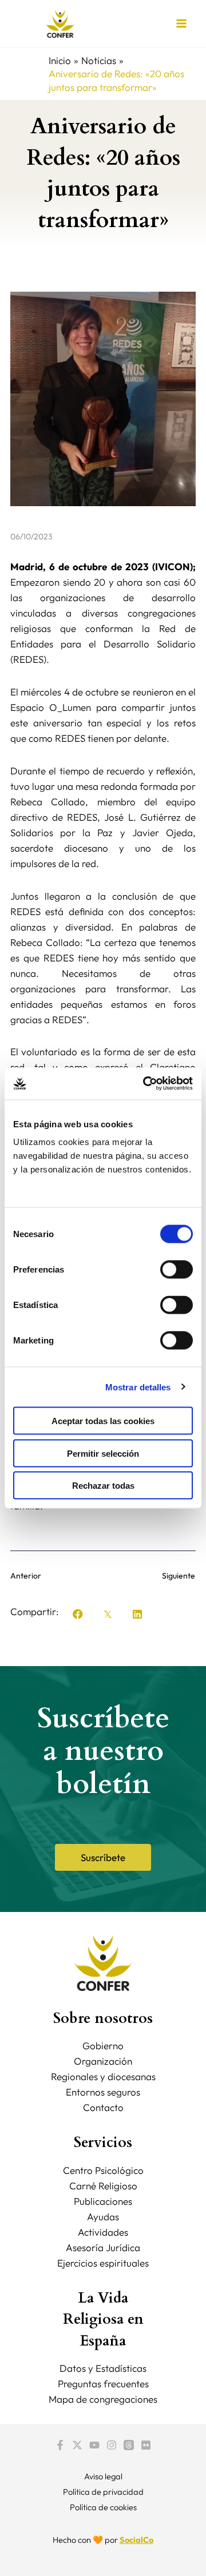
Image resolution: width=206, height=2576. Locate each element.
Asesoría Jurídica (103, 2247)
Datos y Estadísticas (103, 2368)
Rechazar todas (103, 1486)
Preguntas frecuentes (103, 2384)
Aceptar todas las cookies (103, 1421)
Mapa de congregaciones (103, 2399)
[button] (78, 1614)
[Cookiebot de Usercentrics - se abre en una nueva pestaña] (145, 1084)
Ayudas (103, 2217)
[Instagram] (112, 2445)
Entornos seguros (103, 2092)
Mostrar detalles (138, 1387)
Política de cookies (103, 2507)
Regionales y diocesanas (103, 2076)
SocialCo (136, 2540)
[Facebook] (60, 2445)
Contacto (103, 2107)
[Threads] (129, 2445)
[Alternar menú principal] (182, 24)
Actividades (103, 2232)
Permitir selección (103, 1453)
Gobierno (103, 2046)
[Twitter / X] (77, 2445)
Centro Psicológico (103, 2170)
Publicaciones (103, 2201)
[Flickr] (146, 2445)
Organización (103, 2061)
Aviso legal (103, 2476)
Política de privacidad (103, 2492)
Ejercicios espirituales (103, 2263)
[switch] (177, 1270)
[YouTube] (94, 2445)
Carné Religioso (103, 2186)
